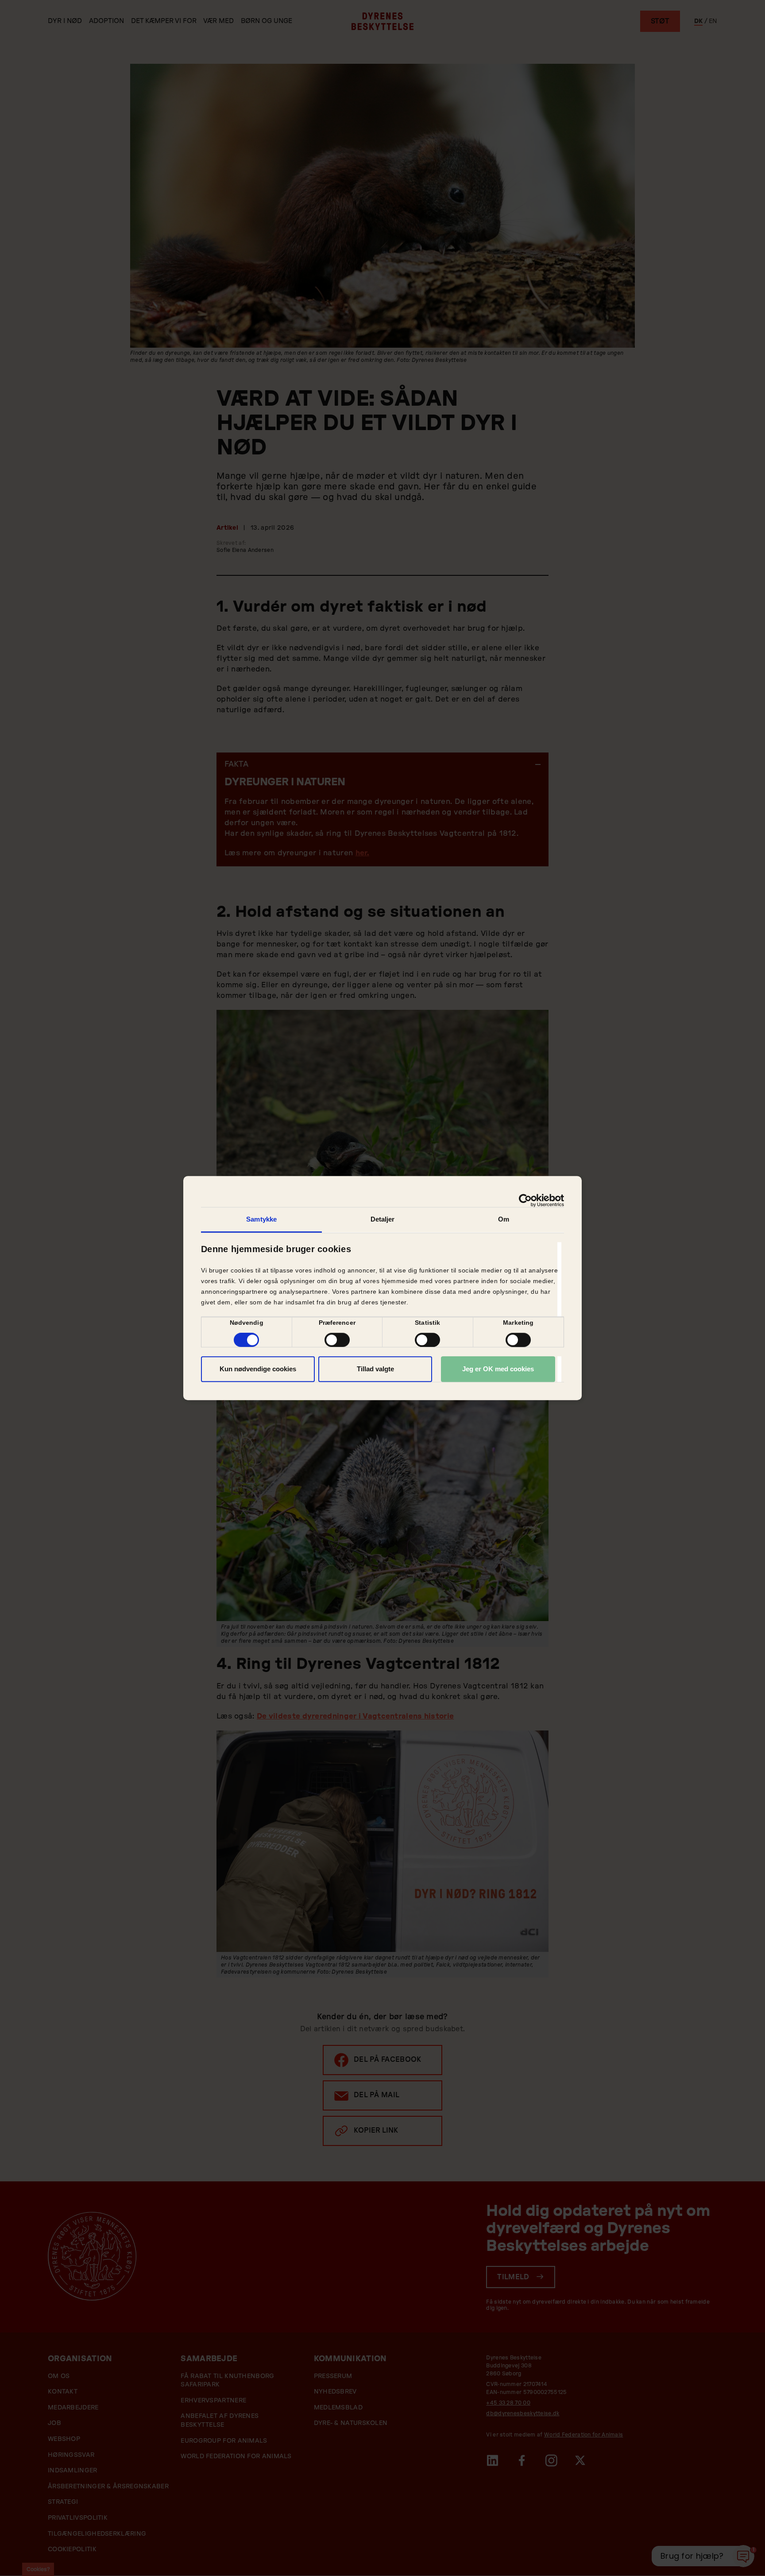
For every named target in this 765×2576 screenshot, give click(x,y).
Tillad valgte (375, 1369)
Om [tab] (504, 1219)
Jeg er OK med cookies (498, 1369)
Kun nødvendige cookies (258, 1369)
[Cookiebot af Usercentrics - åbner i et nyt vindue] (525, 1200)
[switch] (337, 1340)
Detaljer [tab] (383, 1219)
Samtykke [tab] (261, 1219)
